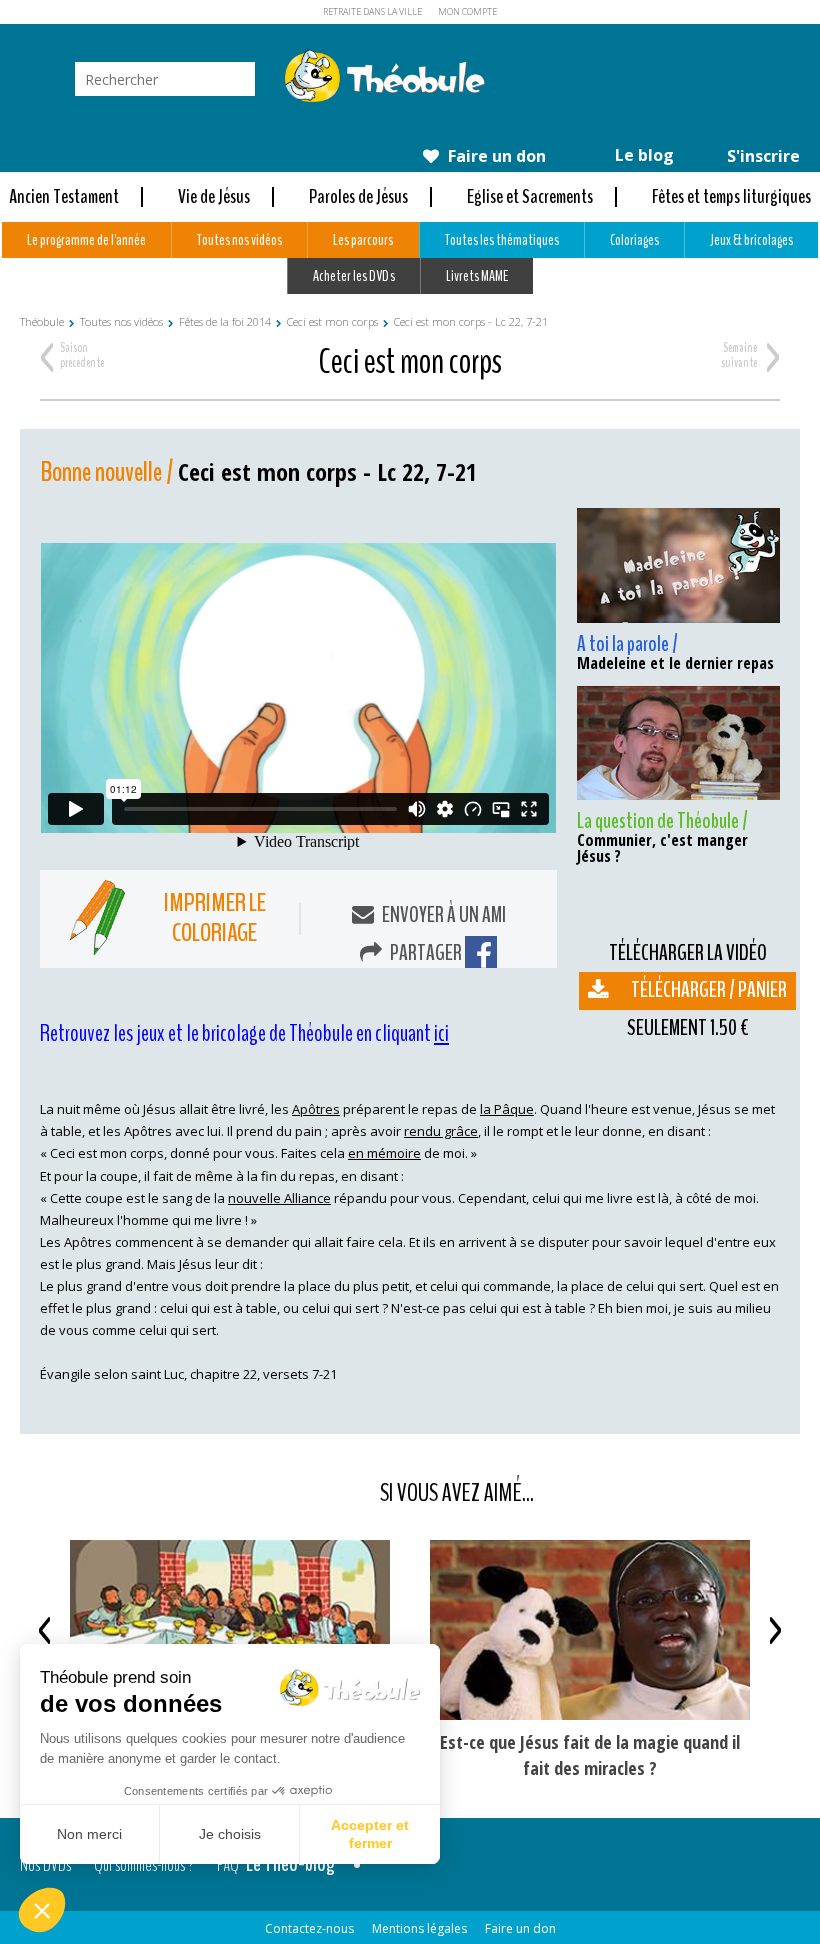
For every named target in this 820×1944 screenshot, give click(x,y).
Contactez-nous (309, 1928)
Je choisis (230, 1834)
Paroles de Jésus (358, 196)
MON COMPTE (467, 11)
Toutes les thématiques (502, 240)
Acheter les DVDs (353, 276)
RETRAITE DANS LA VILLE (372, 11)
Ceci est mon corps (332, 321)
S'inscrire (761, 156)
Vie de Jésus (214, 196)
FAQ (228, 1864)
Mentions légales (419, 1928)
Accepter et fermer (370, 1834)
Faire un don (495, 156)
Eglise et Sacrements (530, 196)
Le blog (642, 155)
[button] (42, 1910)
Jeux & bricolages (751, 240)
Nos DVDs (45, 1864)
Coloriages (634, 240)
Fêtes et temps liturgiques (731, 196)
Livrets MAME (477, 276)
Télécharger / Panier (709, 990)
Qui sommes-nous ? (144, 1864)
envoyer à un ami (442, 915)
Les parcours (363, 240)
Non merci (89, 1834)
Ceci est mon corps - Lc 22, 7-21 (471, 321)
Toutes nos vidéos (239, 240)
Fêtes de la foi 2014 (225, 321)
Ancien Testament (64, 196)
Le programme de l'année (86, 240)
